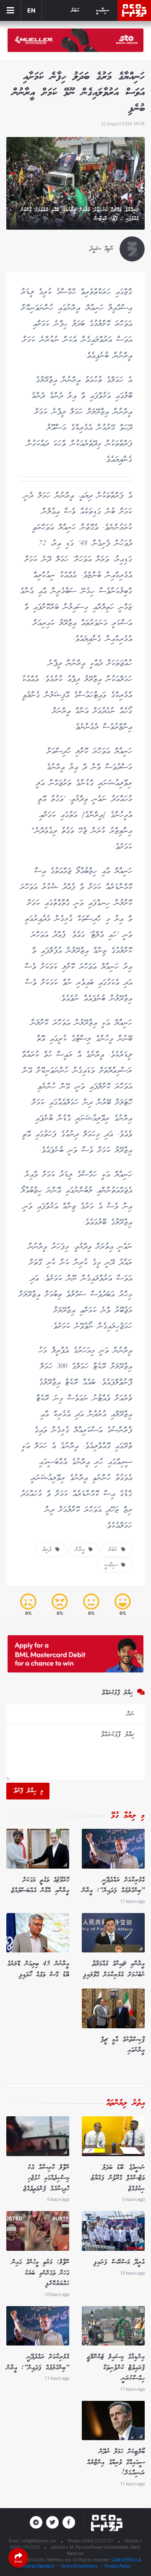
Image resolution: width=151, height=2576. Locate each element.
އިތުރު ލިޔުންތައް (125, 2103)
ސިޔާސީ (103, 11)
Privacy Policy (117, 2566)
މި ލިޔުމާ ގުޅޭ (128, 1816)
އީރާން (82, 1550)
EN (31, 10)
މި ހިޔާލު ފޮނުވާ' (28, 1791)
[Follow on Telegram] (36, 2522)
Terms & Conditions (79, 2566)
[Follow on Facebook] (69, 2522)
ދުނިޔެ (49, 1550)
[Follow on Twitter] (52, 2522)
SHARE (18, 2562)
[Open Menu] (10, 10)
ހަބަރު (75, 11)
